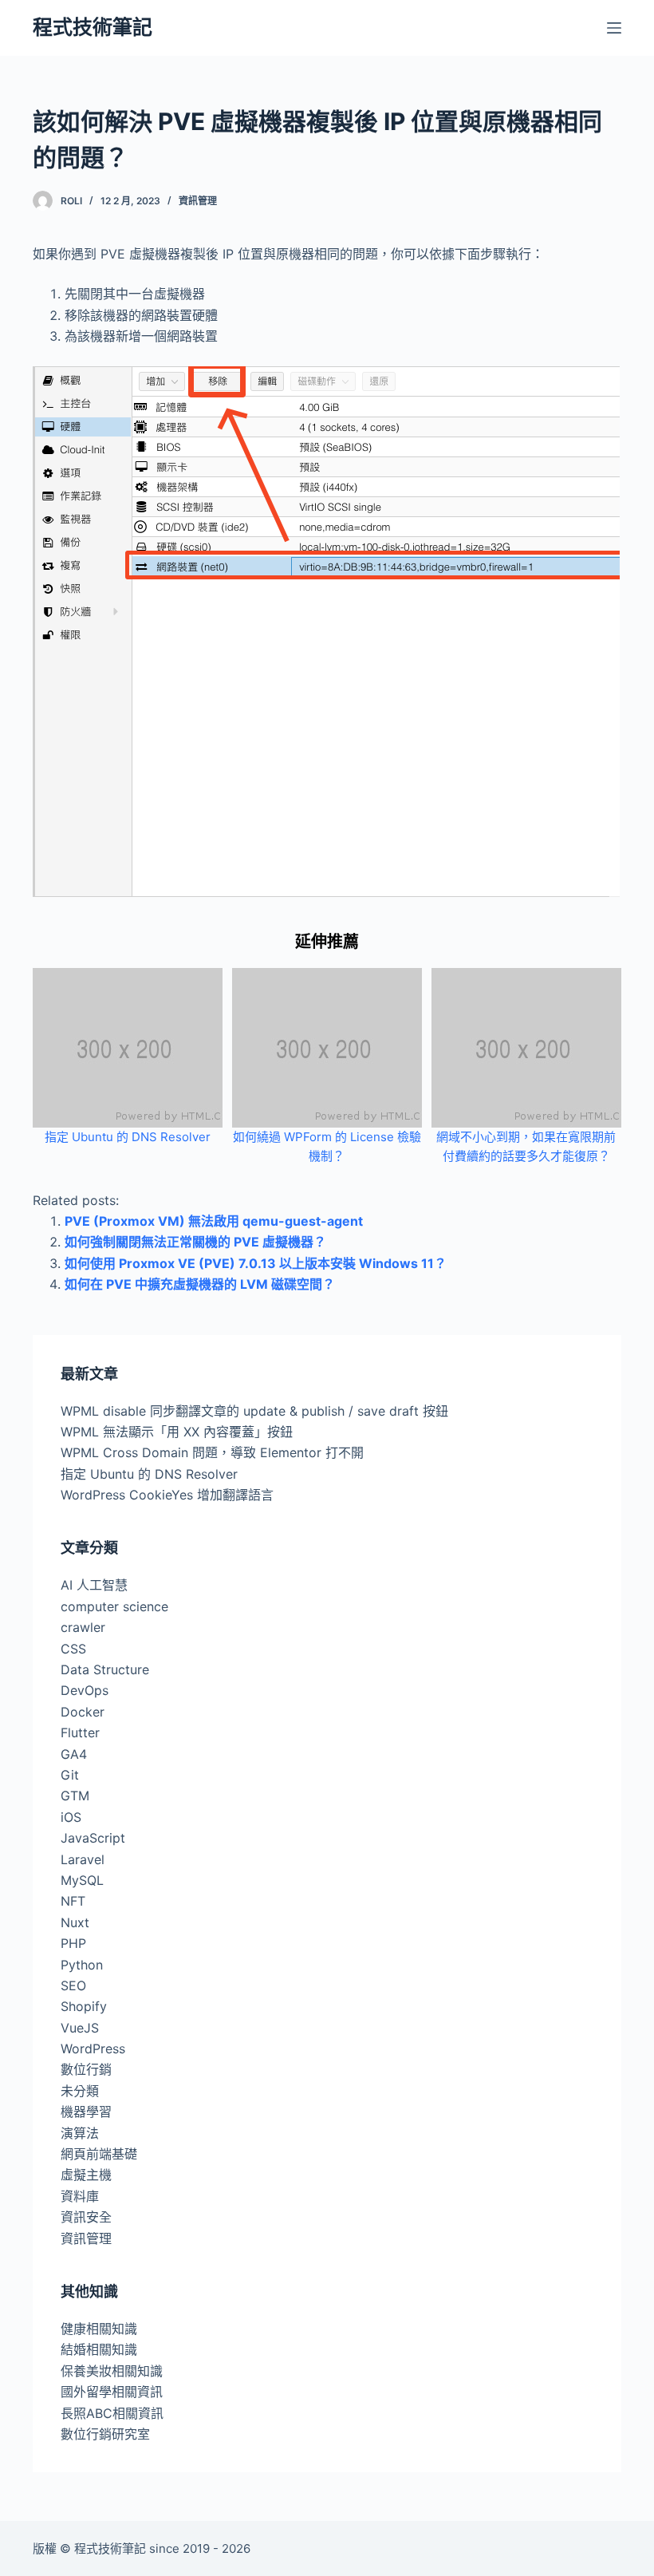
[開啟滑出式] (614, 28)
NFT (73, 1901)
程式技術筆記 (93, 27)
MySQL (82, 1880)
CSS (73, 1649)
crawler (83, 1627)
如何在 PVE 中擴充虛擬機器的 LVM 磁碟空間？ (200, 1284)
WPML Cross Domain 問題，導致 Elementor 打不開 (212, 1452)
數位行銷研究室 (105, 2434)
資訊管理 (198, 201)
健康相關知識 (99, 2329)
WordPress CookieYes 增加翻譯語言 (167, 1495)
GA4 (74, 1754)
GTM (75, 1796)
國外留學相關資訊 (112, 2392)
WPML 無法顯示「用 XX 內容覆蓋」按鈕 (177, 1432)
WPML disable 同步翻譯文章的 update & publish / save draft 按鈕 (254, 1411)
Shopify (84, 2006)
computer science (114, 1606)
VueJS (80, 2028)
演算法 (80, 2133)
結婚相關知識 (99, 2349)
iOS (71, 1817)
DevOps (85, 1690)
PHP (73, 1943)
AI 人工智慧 (94, 1585)
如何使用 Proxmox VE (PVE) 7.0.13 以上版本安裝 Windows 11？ (256, 1263)
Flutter (80, 1732)
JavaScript (93, 1838)
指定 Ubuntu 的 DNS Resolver (128, 1137)
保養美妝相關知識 (112, 2371)
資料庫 (80, 2196)
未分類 (80, 2091)
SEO (73, 1985)
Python (82, 1965)
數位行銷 (86, 2069)
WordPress (93, 2049)
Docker (83, 1712)
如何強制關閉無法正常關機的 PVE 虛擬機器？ (195, 1242)
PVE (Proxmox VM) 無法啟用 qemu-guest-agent (214, 1221)
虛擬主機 (86, 2175)
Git (70, 1775)
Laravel (83, 1859)
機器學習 (86, 2112)
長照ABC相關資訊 (112, 2413)
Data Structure (105, 1669)
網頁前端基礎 (99, 2154)
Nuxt (75, 1922)
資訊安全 (86, 2217)
